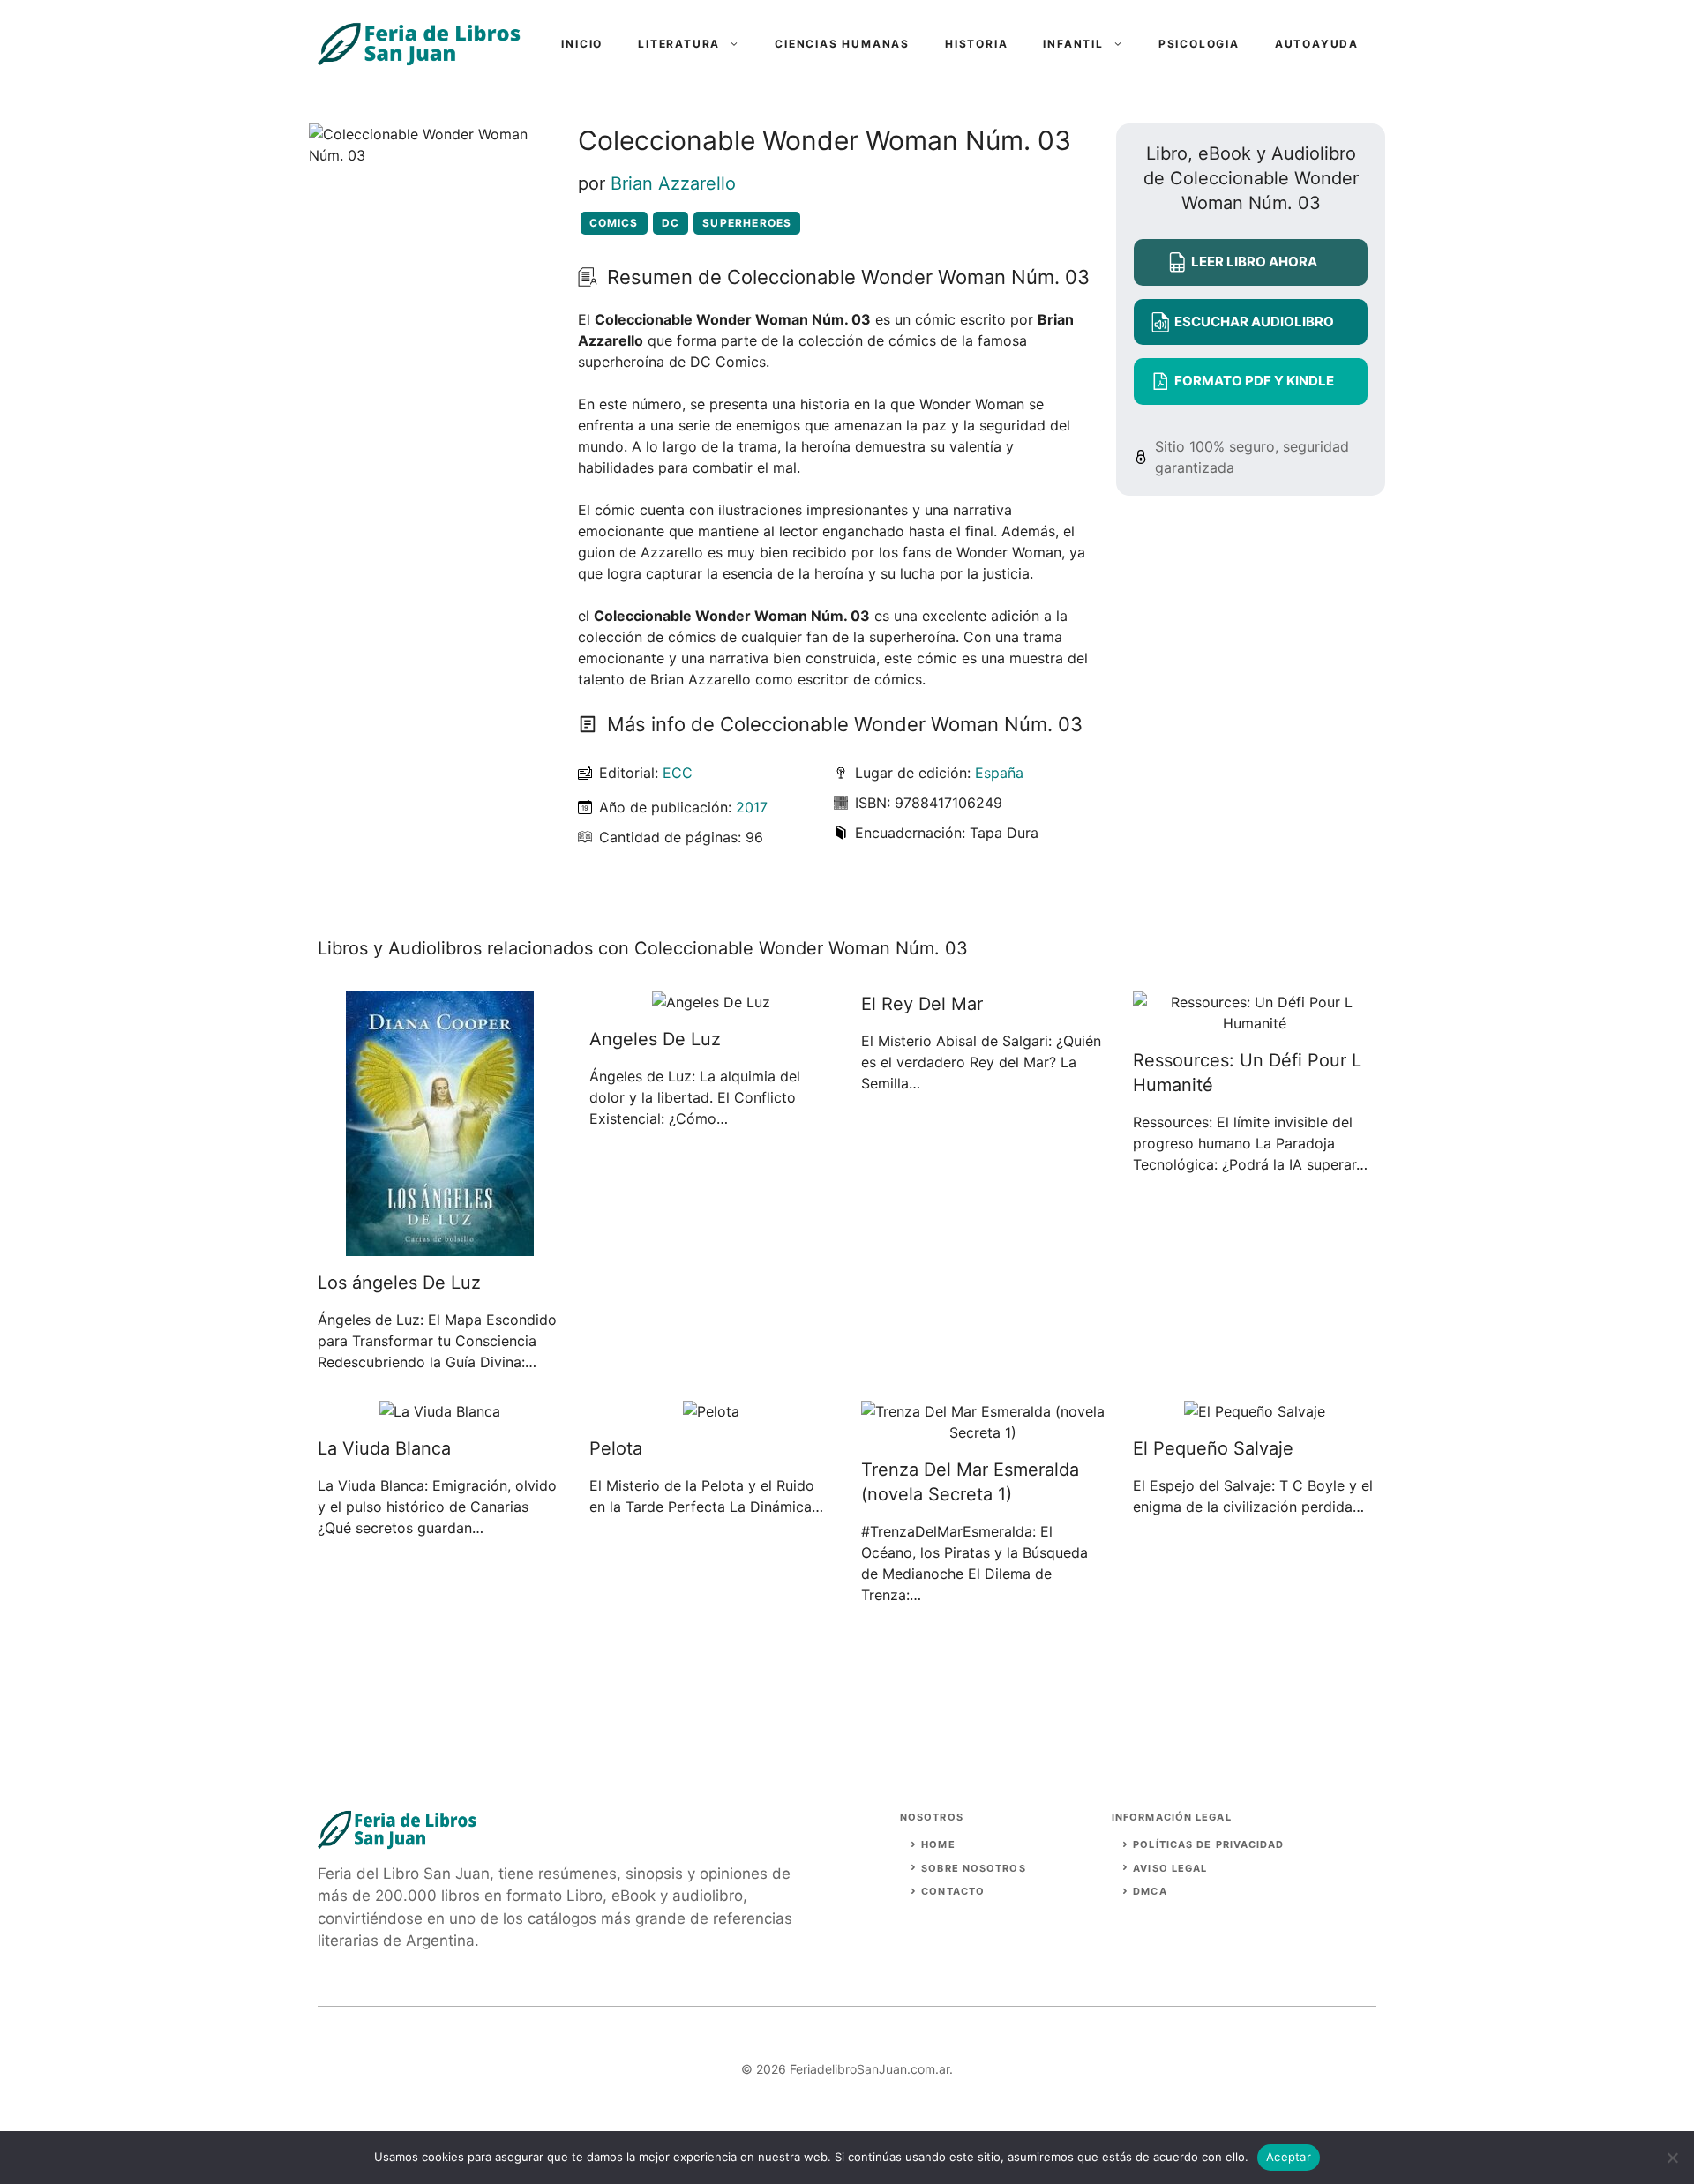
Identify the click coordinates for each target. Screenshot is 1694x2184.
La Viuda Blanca (384, 1448)
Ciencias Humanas (842, 44)
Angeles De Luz (655, 1039)
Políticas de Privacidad (1208, 1844)
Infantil (1073, 44)
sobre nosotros (973, 1868)
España (999, 773)
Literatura (679, 44)
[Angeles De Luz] (711, 1002)
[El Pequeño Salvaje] (1255, 1411)
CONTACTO (953, 1891)
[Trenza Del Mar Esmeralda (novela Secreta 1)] (983, 1432)
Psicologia (1199, 44)
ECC (678, 773)
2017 (752, 807)
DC (671, 223)
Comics (614, 223)
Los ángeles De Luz (399, 1283)
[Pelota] (711, 1411)
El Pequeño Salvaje (1213, 1448)
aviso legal (1170, 1868)
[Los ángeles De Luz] (440, 1245)
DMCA (1150, 1891)
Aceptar (1289, 2157)
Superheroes (747, 223)
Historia (976, 44)
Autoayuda (1317, 44)
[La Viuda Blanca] (440, 1411)
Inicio (582, 44)
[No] (1672, 2158)
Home (938, 1844)
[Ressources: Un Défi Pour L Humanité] (1255, 1023)
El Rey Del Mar (922, 1004)
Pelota (616, 1448)
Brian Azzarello (673, 183)
